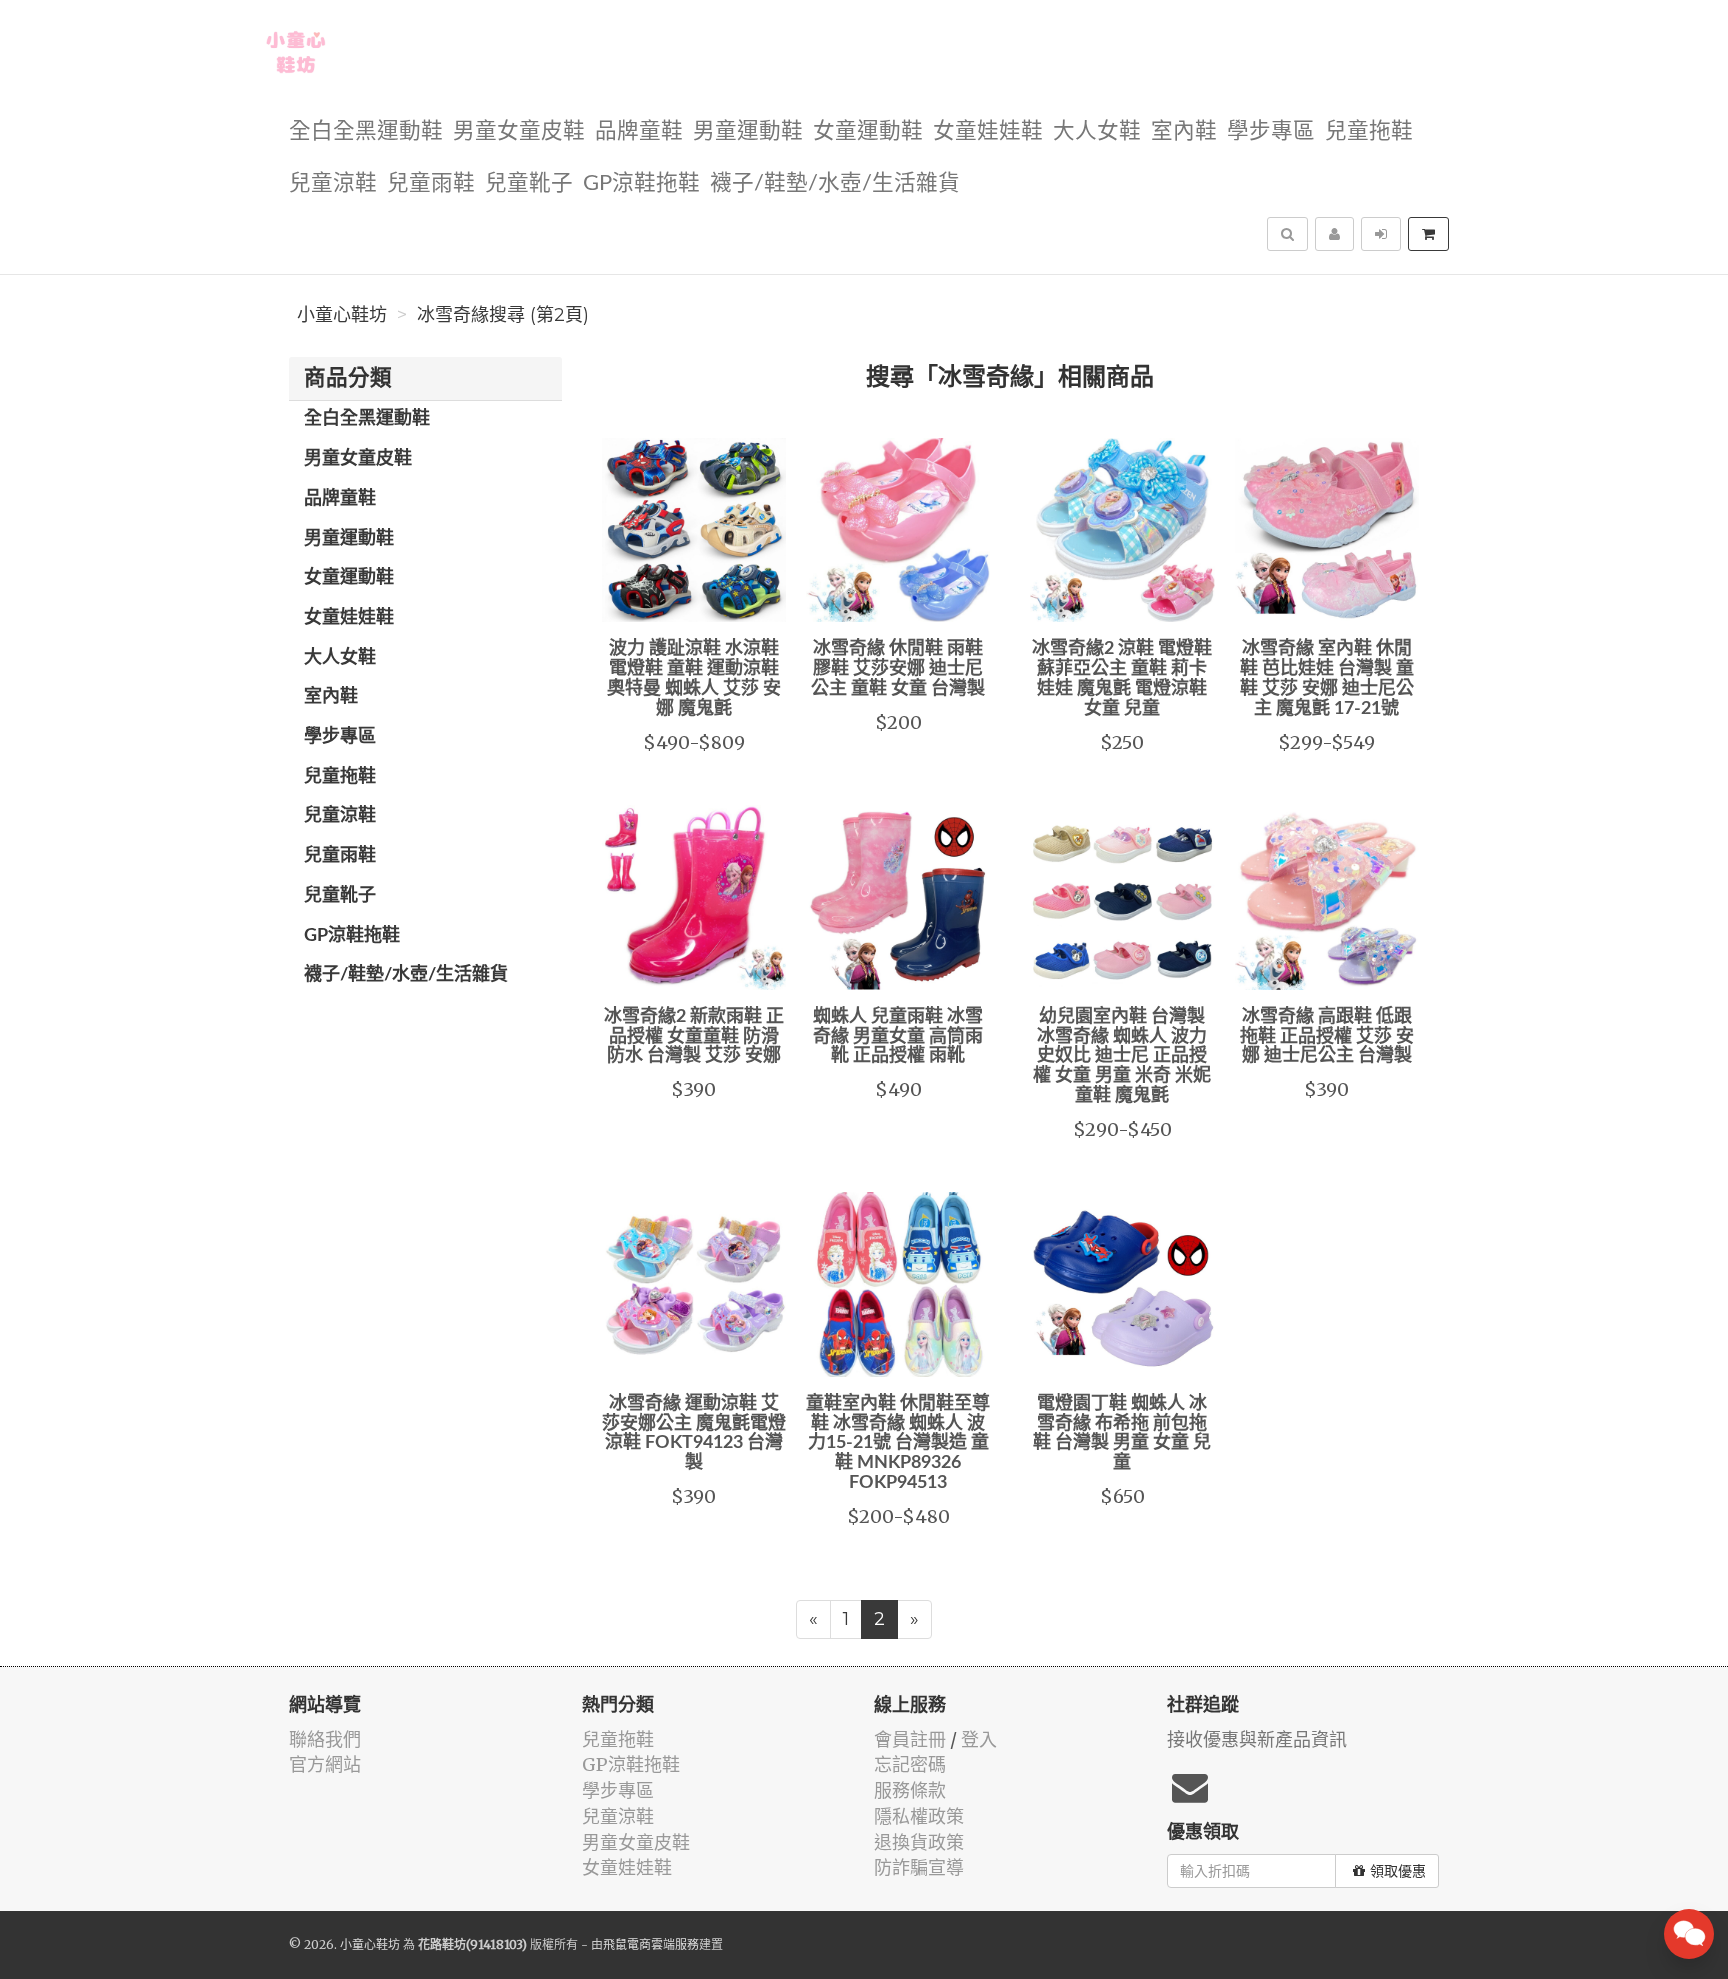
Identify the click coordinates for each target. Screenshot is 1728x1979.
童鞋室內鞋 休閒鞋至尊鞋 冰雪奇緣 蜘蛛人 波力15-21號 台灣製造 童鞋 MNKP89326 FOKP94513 (898, 1443)
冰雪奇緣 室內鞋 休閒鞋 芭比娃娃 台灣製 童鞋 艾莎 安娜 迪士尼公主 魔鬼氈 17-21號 (1327, 678)
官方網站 (325, 1764)
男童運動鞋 (748, 131)
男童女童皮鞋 (519, 131)
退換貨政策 (919, 1842)
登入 (979, 1739)
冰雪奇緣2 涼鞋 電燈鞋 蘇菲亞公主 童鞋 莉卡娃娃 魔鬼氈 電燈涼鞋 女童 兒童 (1122, 678)
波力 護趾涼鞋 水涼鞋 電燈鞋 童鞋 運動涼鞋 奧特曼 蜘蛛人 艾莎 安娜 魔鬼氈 (694, 678)
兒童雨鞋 (431, 183)
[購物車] (1428, 234)
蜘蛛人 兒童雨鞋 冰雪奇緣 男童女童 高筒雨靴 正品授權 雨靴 (898, 1037)
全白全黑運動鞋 (366, 131)
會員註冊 (910, 1739)
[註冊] (1334, 234)
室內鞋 (1184, 131)
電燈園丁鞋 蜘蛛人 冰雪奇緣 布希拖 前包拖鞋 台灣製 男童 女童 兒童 (1122, 1433)
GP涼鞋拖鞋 (641, 183)
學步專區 (1271, 131)
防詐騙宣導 (919, 1867)
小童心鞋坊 (342, 315)
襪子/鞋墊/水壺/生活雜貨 (835, 183)
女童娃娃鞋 (988, 131)
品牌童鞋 (639, 131)
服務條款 (910, 1790)
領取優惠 (1398, 1871)
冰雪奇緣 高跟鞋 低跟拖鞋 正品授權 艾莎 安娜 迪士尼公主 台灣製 (1327, 1037)
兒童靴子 (529, 183)
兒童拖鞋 (1369, 131)
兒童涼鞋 (333, 183)
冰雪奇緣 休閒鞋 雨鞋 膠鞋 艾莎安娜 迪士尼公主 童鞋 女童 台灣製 (898, 669)
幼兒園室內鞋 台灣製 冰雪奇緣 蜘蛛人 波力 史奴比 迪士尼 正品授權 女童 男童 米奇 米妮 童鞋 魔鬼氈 (1122, 1056)
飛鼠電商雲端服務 (651, 1944)
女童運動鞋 (868, 131)
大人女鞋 (1097, 131)
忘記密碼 (910, 1764)
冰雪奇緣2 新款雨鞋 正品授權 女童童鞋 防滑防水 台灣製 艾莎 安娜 (694, 1037)
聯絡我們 (325, 1739)
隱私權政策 (919, 1816)
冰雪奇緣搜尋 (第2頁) (503, 315)
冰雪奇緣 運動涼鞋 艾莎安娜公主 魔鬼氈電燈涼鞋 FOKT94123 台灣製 (694, 1433)
